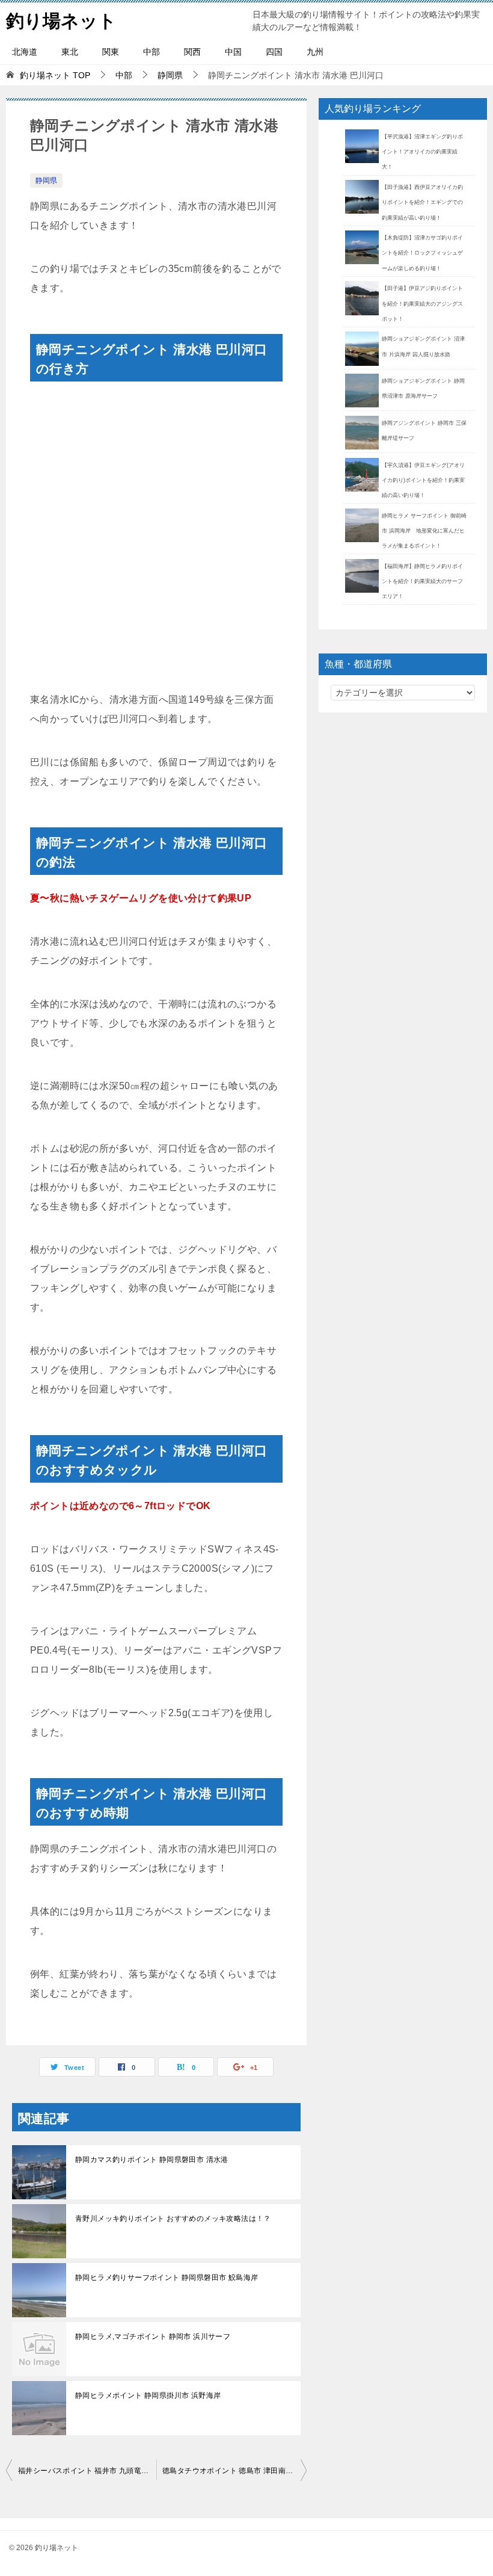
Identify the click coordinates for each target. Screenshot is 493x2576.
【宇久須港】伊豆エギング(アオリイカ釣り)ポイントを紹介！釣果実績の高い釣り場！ (423, 480)
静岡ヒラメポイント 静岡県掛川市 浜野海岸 (148, 2395)
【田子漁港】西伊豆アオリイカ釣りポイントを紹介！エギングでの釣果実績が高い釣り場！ (422, 202)
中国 (233, 52)
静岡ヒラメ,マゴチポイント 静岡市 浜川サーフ (153, 2337)
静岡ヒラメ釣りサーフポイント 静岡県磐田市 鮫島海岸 (167, 2278)
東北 (70, 52)
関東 (111, 52)
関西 (192, 52)
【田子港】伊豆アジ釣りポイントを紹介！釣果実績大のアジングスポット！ (422, 303)
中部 (152, 52)
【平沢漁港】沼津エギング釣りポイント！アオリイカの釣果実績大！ (422, 152)
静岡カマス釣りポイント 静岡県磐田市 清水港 (152, 2160)
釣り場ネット (61, 21)
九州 (315, 52)
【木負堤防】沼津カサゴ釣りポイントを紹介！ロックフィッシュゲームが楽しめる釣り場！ (422, 253)
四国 (274, 52)
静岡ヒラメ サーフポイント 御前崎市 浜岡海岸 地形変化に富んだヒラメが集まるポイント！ (424, 531)
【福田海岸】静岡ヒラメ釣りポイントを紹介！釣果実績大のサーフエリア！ (422, 581)
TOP (55, 75)
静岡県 (46, 181)
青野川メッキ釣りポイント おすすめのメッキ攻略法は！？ (173, 2219)
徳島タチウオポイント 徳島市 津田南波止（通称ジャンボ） (234, 2471)
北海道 (25, 52)
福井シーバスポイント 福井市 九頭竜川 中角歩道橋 (87, 2471)
